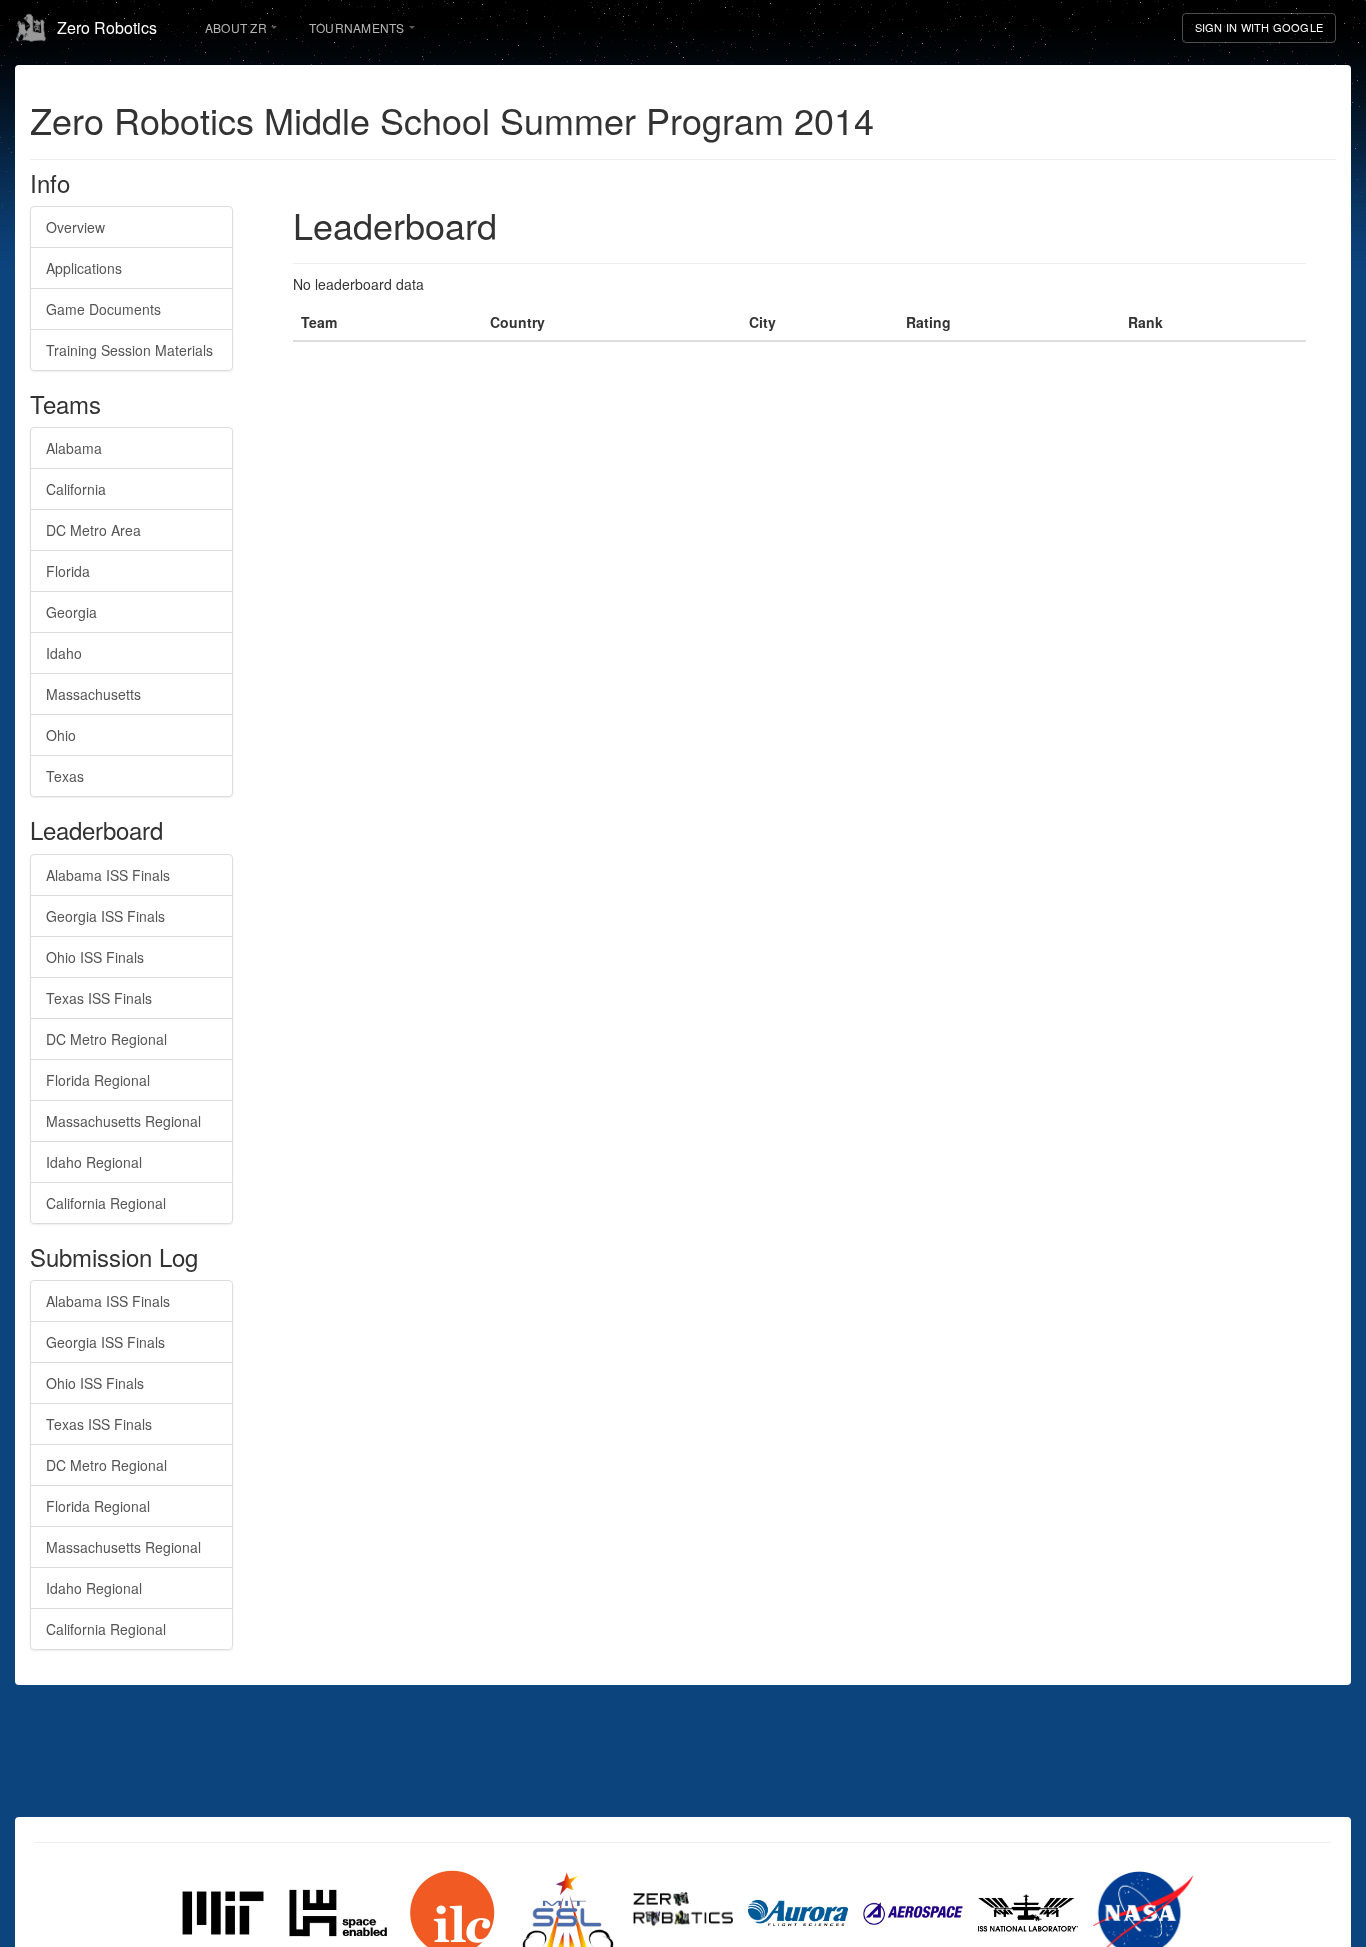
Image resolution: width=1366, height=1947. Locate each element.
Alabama (74, 448)
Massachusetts (93, 694)
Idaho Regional (94, 1162)
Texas (65, 776)
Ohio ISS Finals (95, 957)
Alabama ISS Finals (108, 875)
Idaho (64, 653)
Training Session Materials (129, 350)
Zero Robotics (107, 27)
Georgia (71, 612)
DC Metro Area (93, 530)
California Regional (106, 1203)
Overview (75, 227)
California (76, 489)
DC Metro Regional (106, 1039)
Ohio (61, 735)
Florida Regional (98, 1080)
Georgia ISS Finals (105, 916)
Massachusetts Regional (123, 1121)
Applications (84, 268)
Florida (68, 571)
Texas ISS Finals (99, 998)
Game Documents (103, 309)
